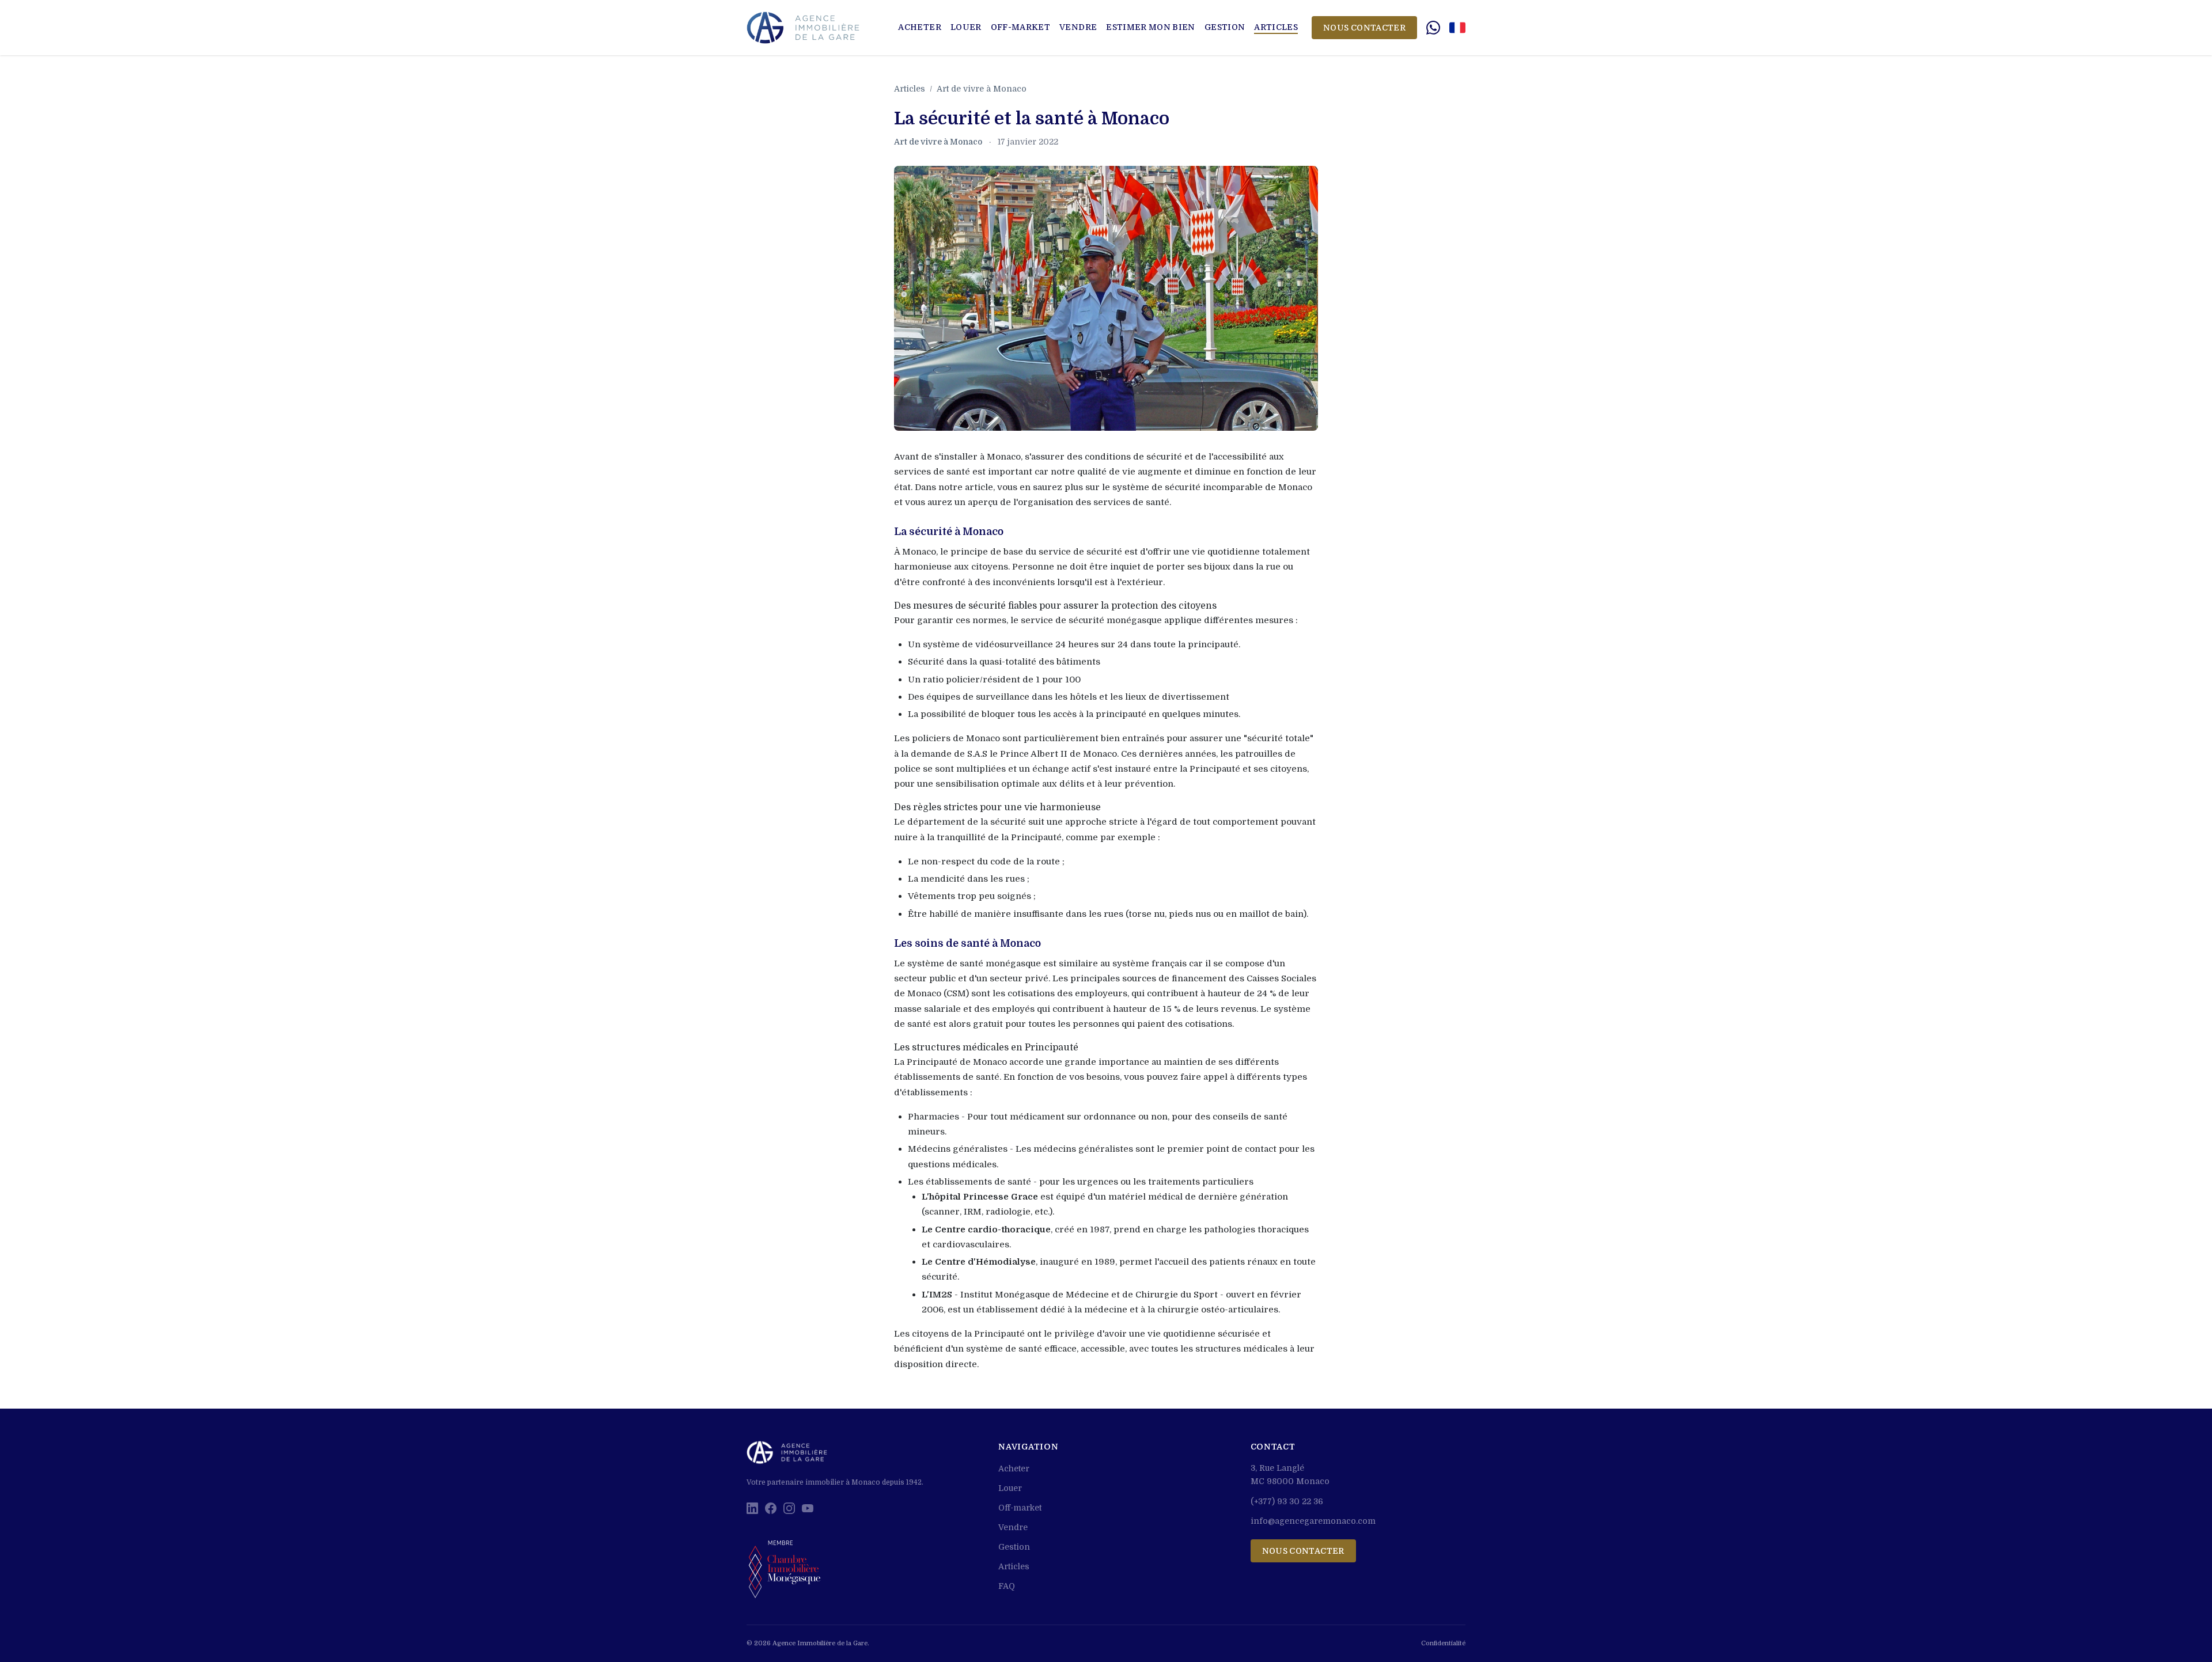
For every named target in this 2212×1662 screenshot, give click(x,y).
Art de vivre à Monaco (982, 89)
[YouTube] (808, 1508)
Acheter (919, 27)
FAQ (1007, 1586)
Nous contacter (1364, 28)
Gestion (1225, 27)
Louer (966, 27)
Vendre (1078, 27)
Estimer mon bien (1151, 27)
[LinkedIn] (752, 1508)
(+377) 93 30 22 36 (1287, 1501)
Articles (1276, 27)
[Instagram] (789, 1508)
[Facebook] (771, 1508)
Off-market (1021, 27)
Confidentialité (1443, 1643)
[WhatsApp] (1433, 28)
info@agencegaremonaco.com (1313, 1521)
